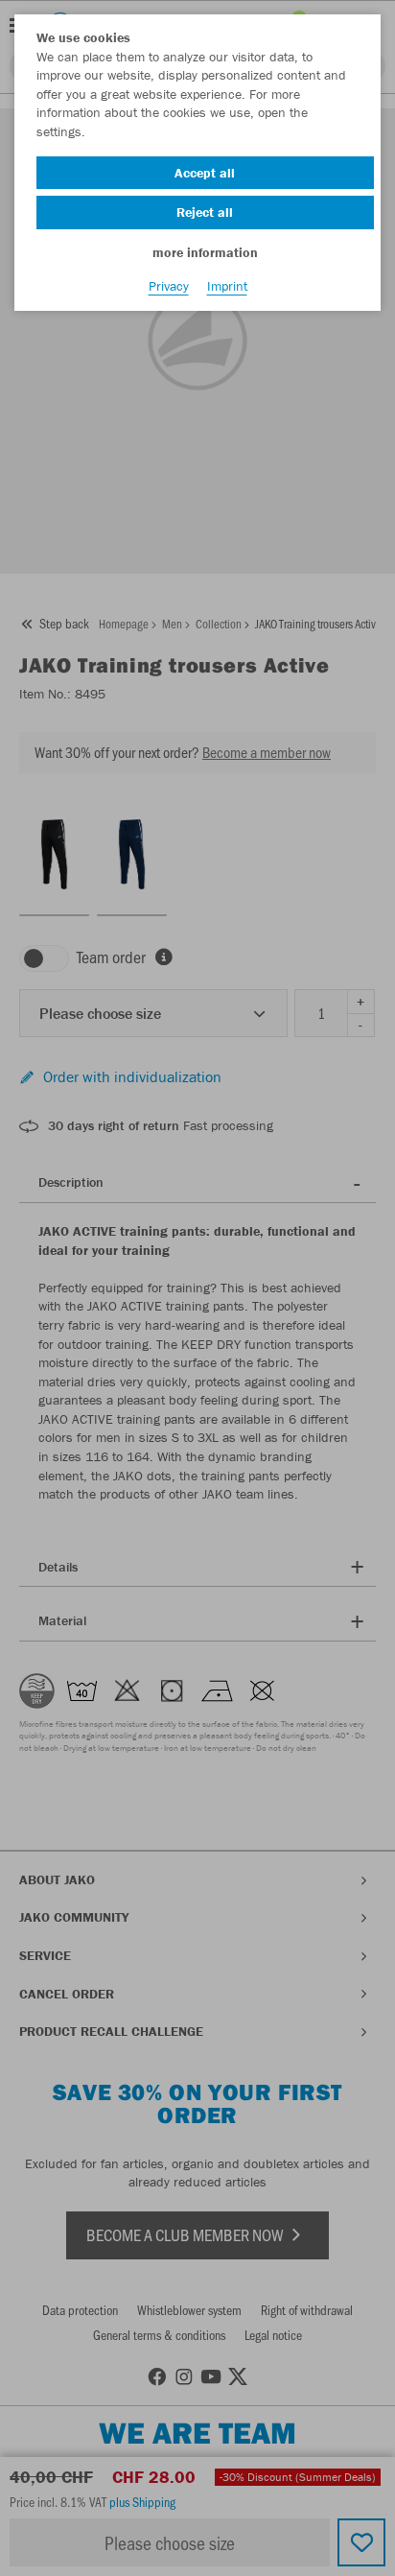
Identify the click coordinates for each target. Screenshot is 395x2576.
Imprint (227, 286)
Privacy (169, 286)
